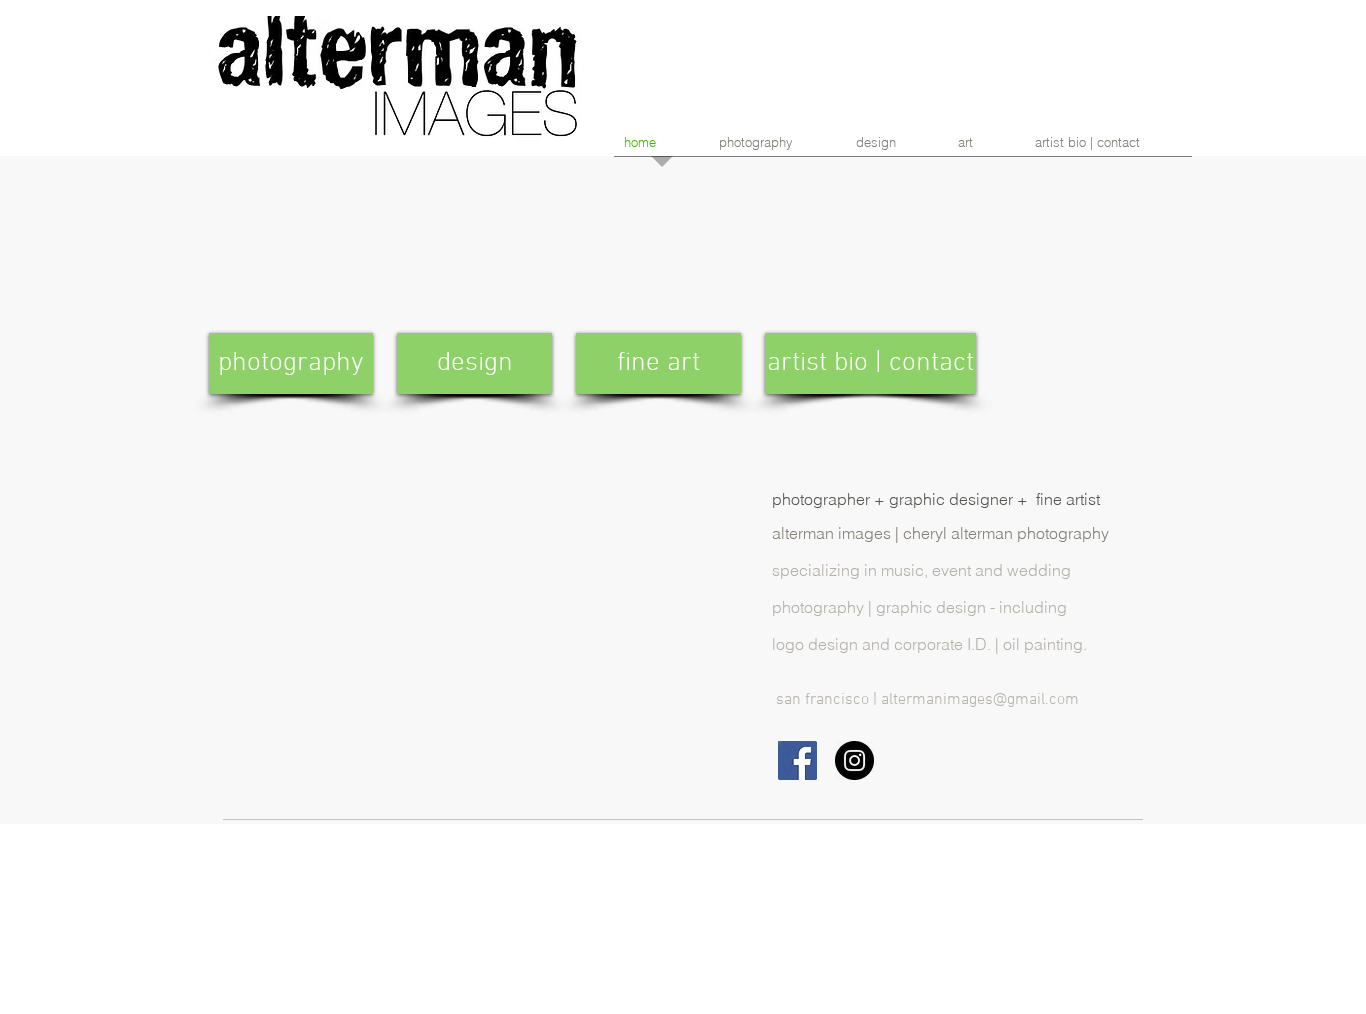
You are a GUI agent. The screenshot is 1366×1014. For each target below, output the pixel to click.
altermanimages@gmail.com (980, 700)
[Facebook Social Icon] (797, 760)
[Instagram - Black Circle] (854, 760)
